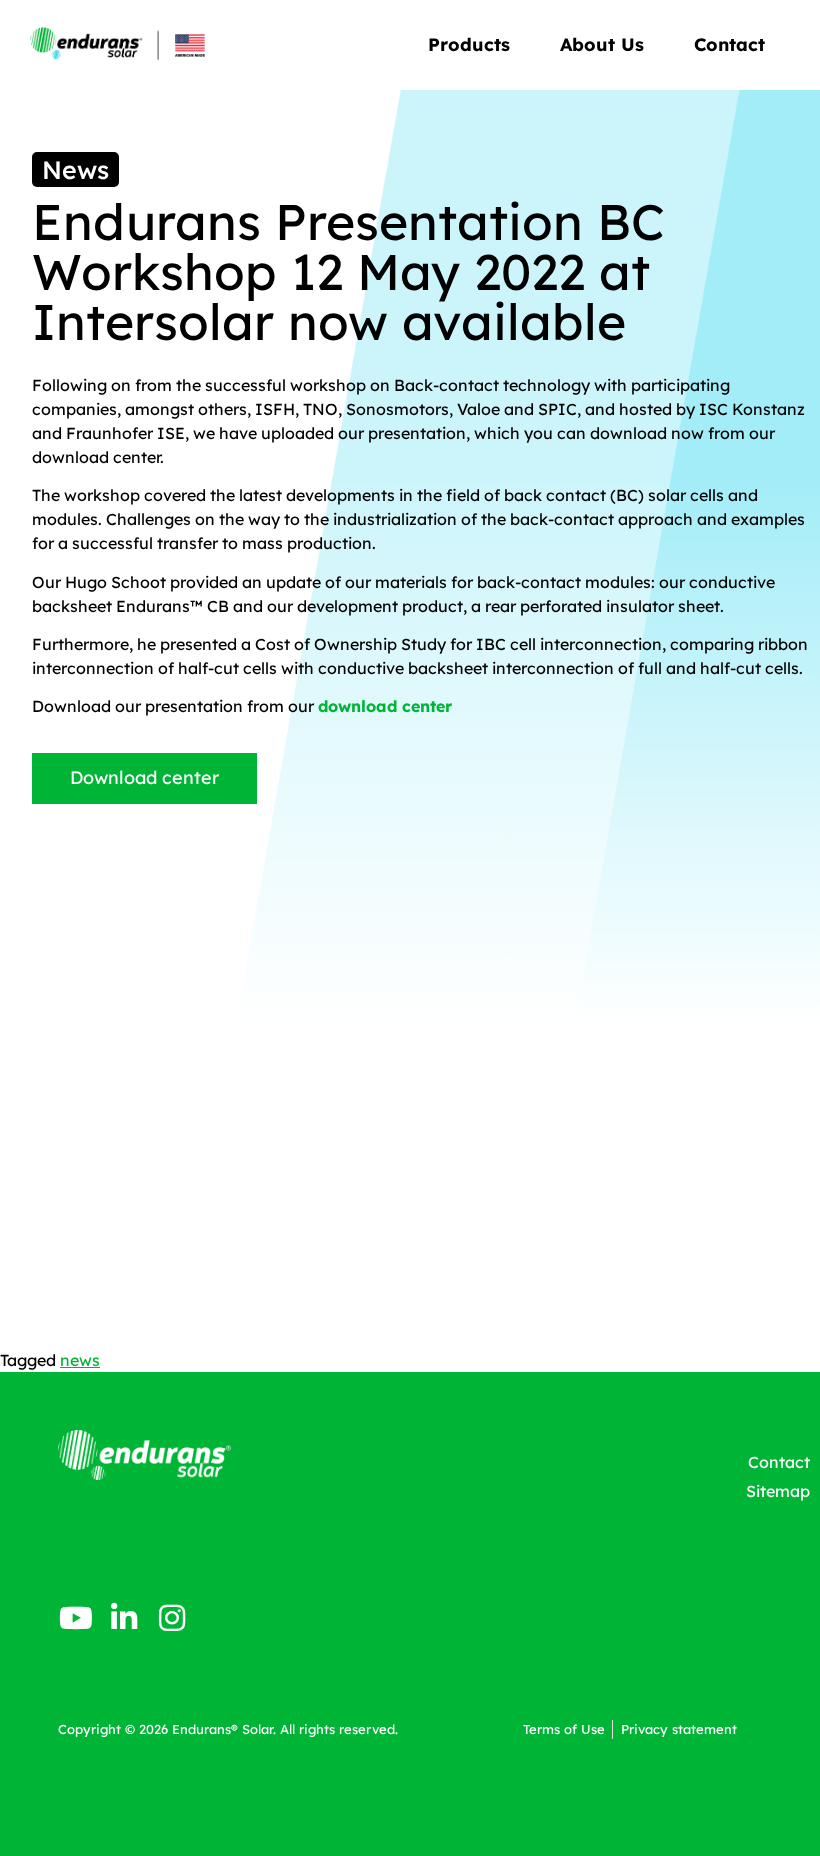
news (80, 1360)
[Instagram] (172, 1618)
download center (385, 706)
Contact (729, 44)
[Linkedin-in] (124, 1618)
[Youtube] (76, 1618)
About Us (602, 44)
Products (469, 44)
